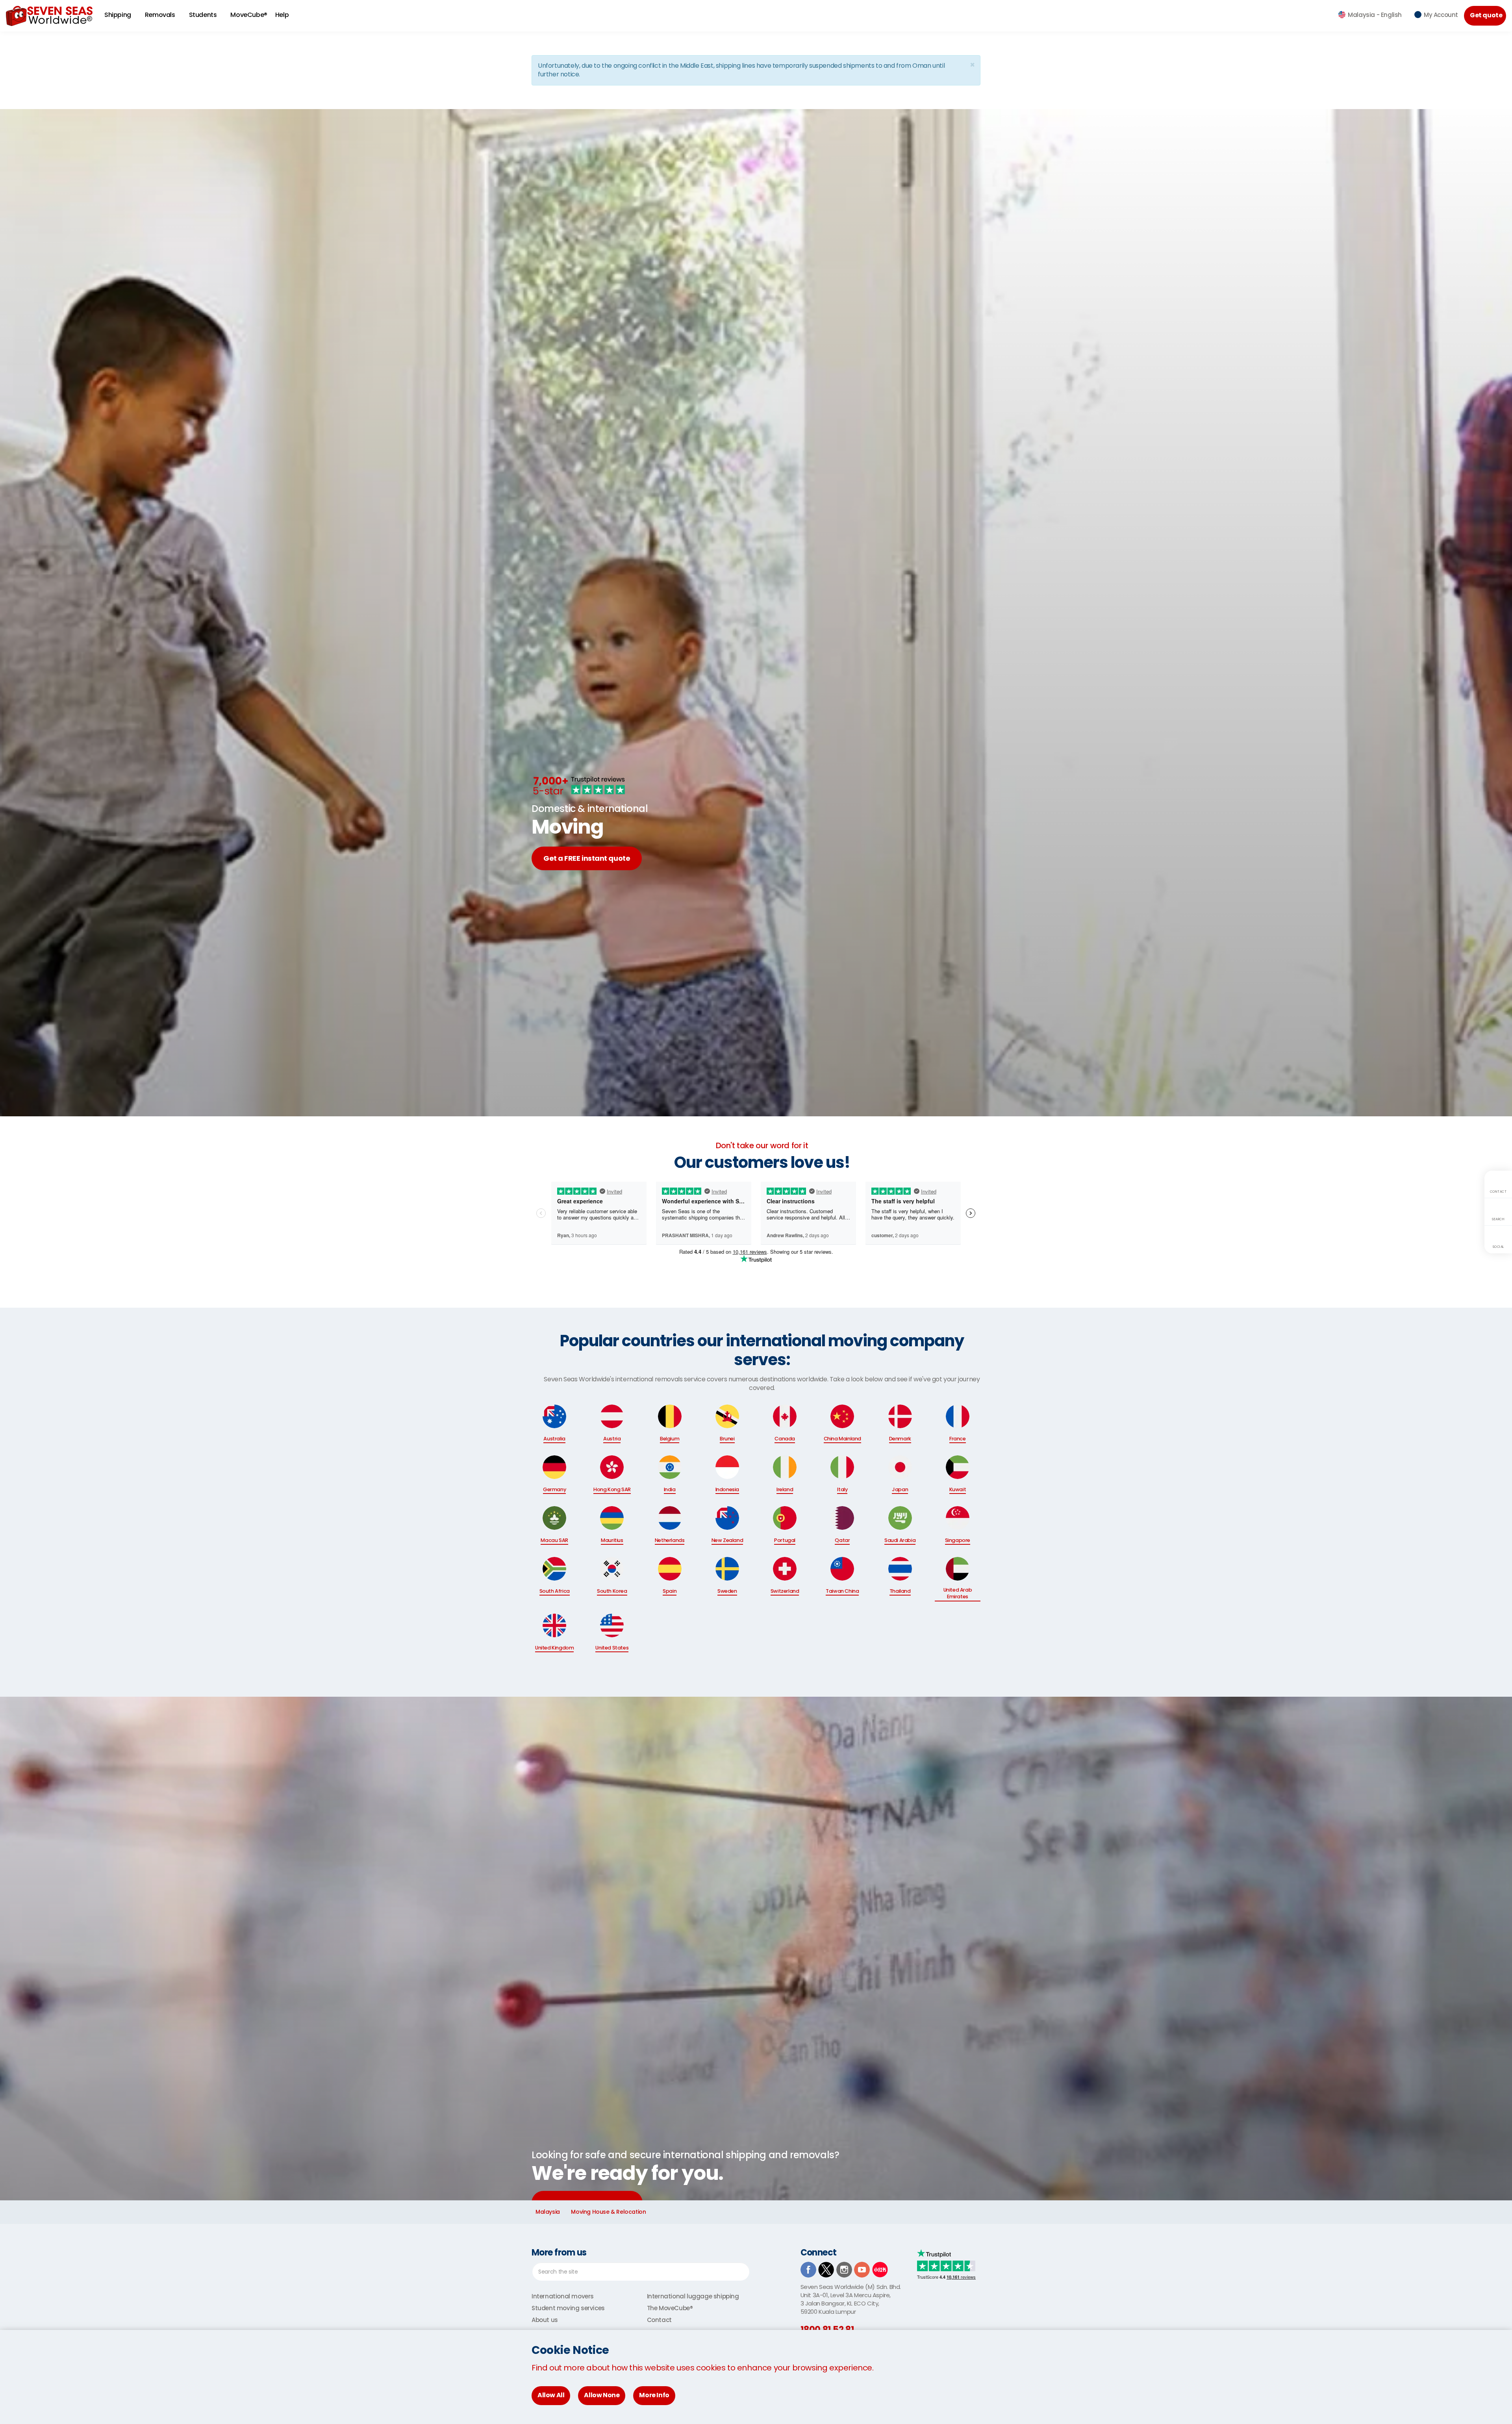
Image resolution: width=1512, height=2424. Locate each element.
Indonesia (727, 1489)
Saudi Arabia (900, 1540)
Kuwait (958, 1489)
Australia (554, 1439)
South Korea (612, 1591)
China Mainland (842, 1439)
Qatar (842, 1540)
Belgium (670, 1439)
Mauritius (612, 1540)
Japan (900, 1489)
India (670, 1489)
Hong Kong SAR (612, 1489)
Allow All (551, 2395)
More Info (654, 2395)
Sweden (727, 1591)
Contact (659, 2320)
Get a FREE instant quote (587, 858)
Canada (785, 1439)
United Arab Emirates (958, 1593)
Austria (612, 1439)
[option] (756, 836)
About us (545, 2320)
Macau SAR (554, 1540)
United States (612, 1648)
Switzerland (785, 1591)
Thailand (900, 1591)
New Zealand (727, 1540)
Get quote (1486, 15)
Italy (842, 1489)
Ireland (785, 1489)
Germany (554, 1489)
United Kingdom (554, 1648)
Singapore (958, 1540)
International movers (563, 2296)
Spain (670, 1591)
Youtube (862, 2270)
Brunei (727, 1439)
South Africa (555, 1591)
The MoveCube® (670, 2308)
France (958, 1439)
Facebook (808, 2270)
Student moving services (568, 2308)
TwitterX (826, 2270)
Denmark (900, 1439)
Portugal (785, 1540)
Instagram (844, 2270)
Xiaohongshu (880, 2270)
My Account (1441, 15)
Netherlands (670, 1540)
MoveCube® (249, 15)
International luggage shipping (693, 2296)
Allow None (602, 2395)
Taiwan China (842, 1591)
